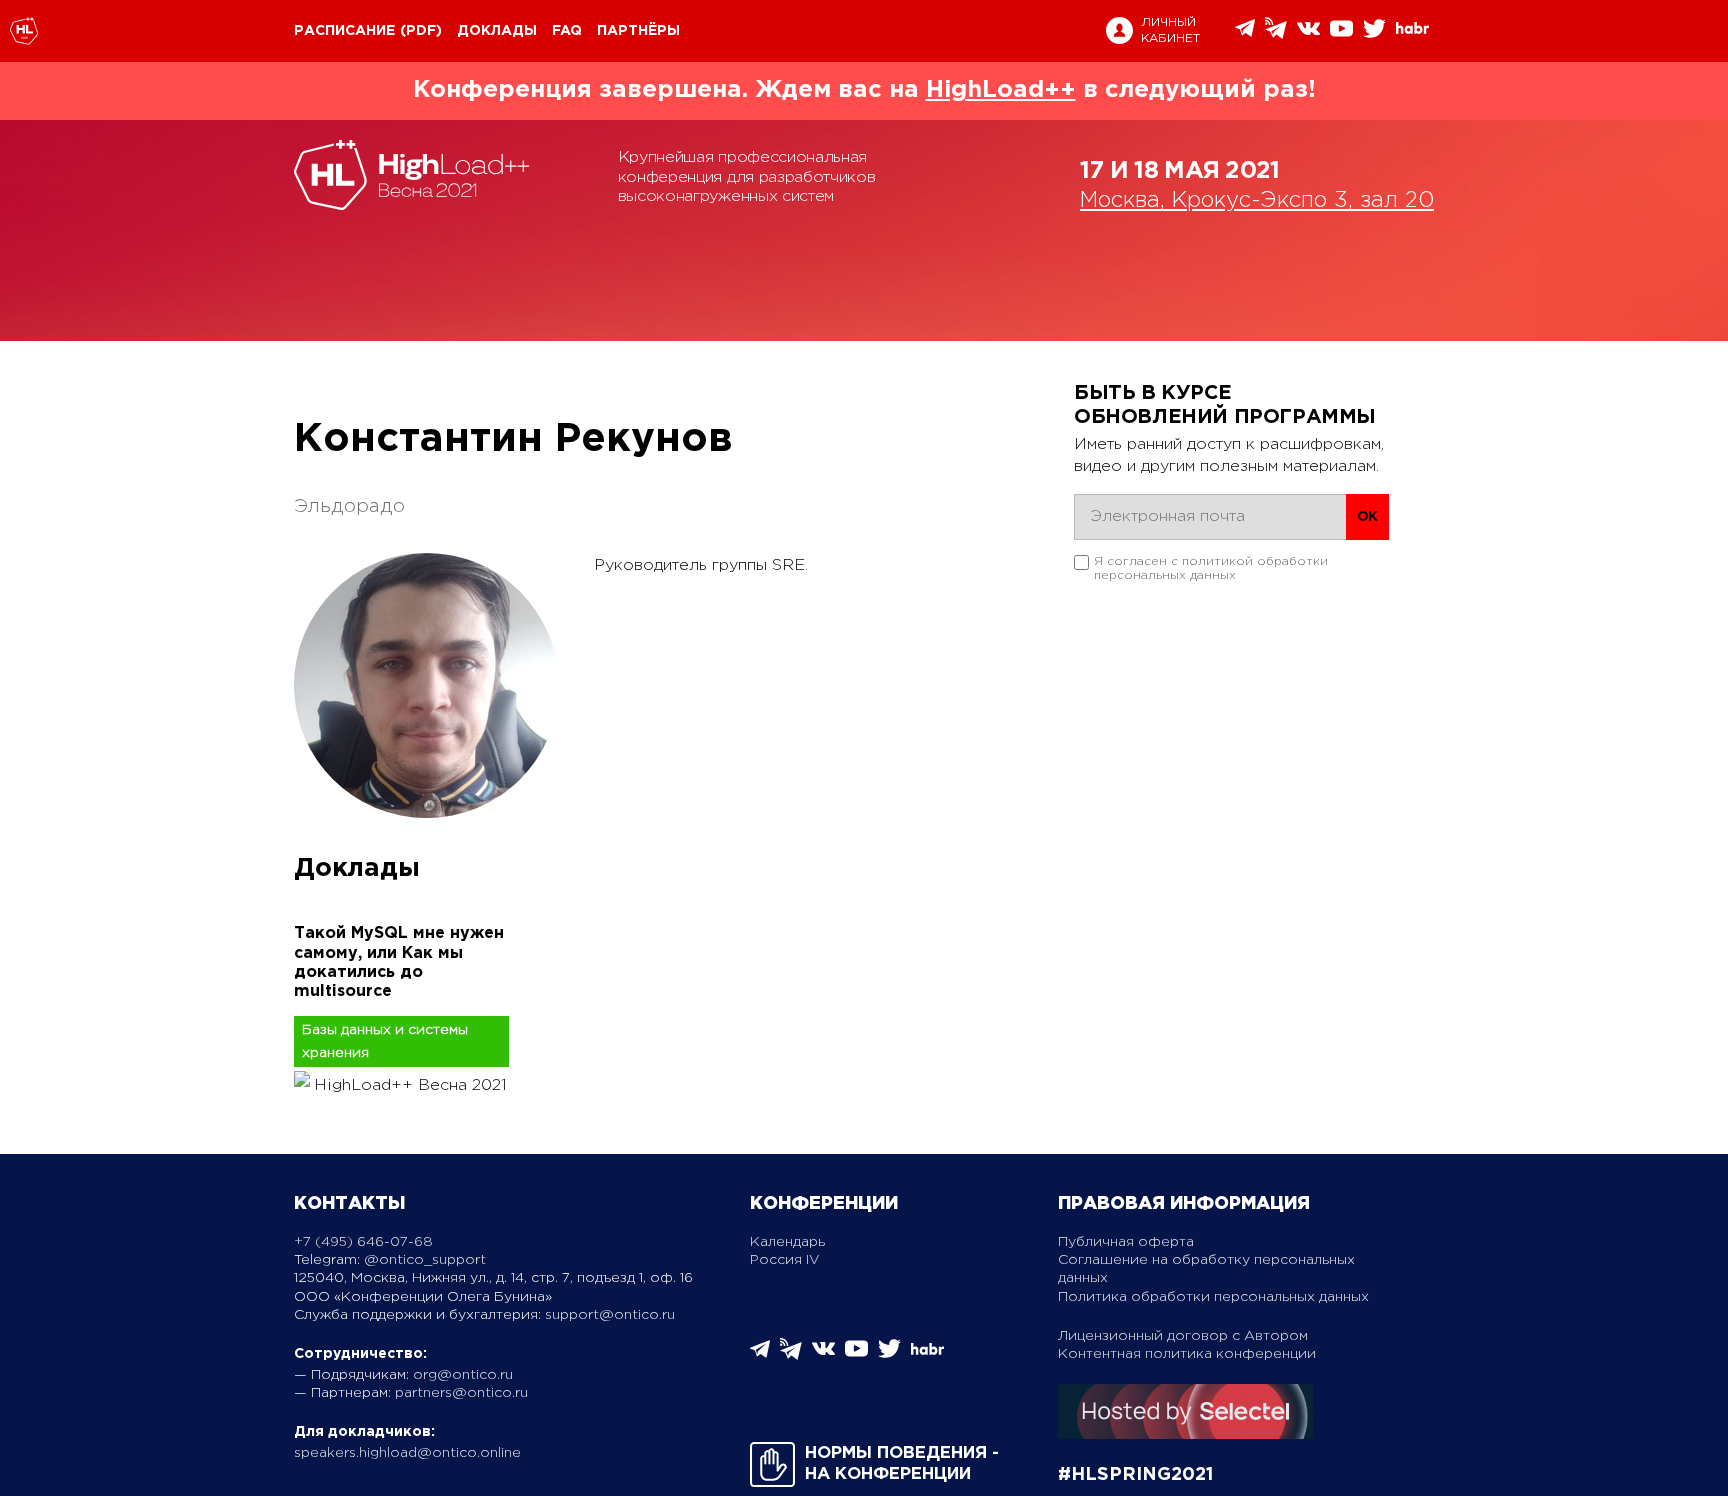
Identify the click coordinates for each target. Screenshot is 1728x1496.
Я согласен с (1211, 568)
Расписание (344, 31)
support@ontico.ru (610, 1315)
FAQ (567, 31)
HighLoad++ (1001, 90)
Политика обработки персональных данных (1213, 1297)
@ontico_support (425, 1260)
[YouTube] (1341, 35)
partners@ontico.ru (461, 1393)
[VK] (1308, 35)
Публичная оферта (1126, 1242)
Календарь (787, 1242)
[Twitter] (1374, 35)
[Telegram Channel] (1276, 34)
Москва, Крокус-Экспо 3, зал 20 (1257, 201)
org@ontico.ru (463, 1375)
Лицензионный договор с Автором (1183, 1336)
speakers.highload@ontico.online (407, 1453)
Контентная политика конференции (1187, 1354)
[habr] (1412, 31)
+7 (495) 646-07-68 (363, 1242)
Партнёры (638, 31)
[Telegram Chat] (1245, 33)
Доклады (497, 31)
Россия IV (785, 1260)
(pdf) (421, 31)
